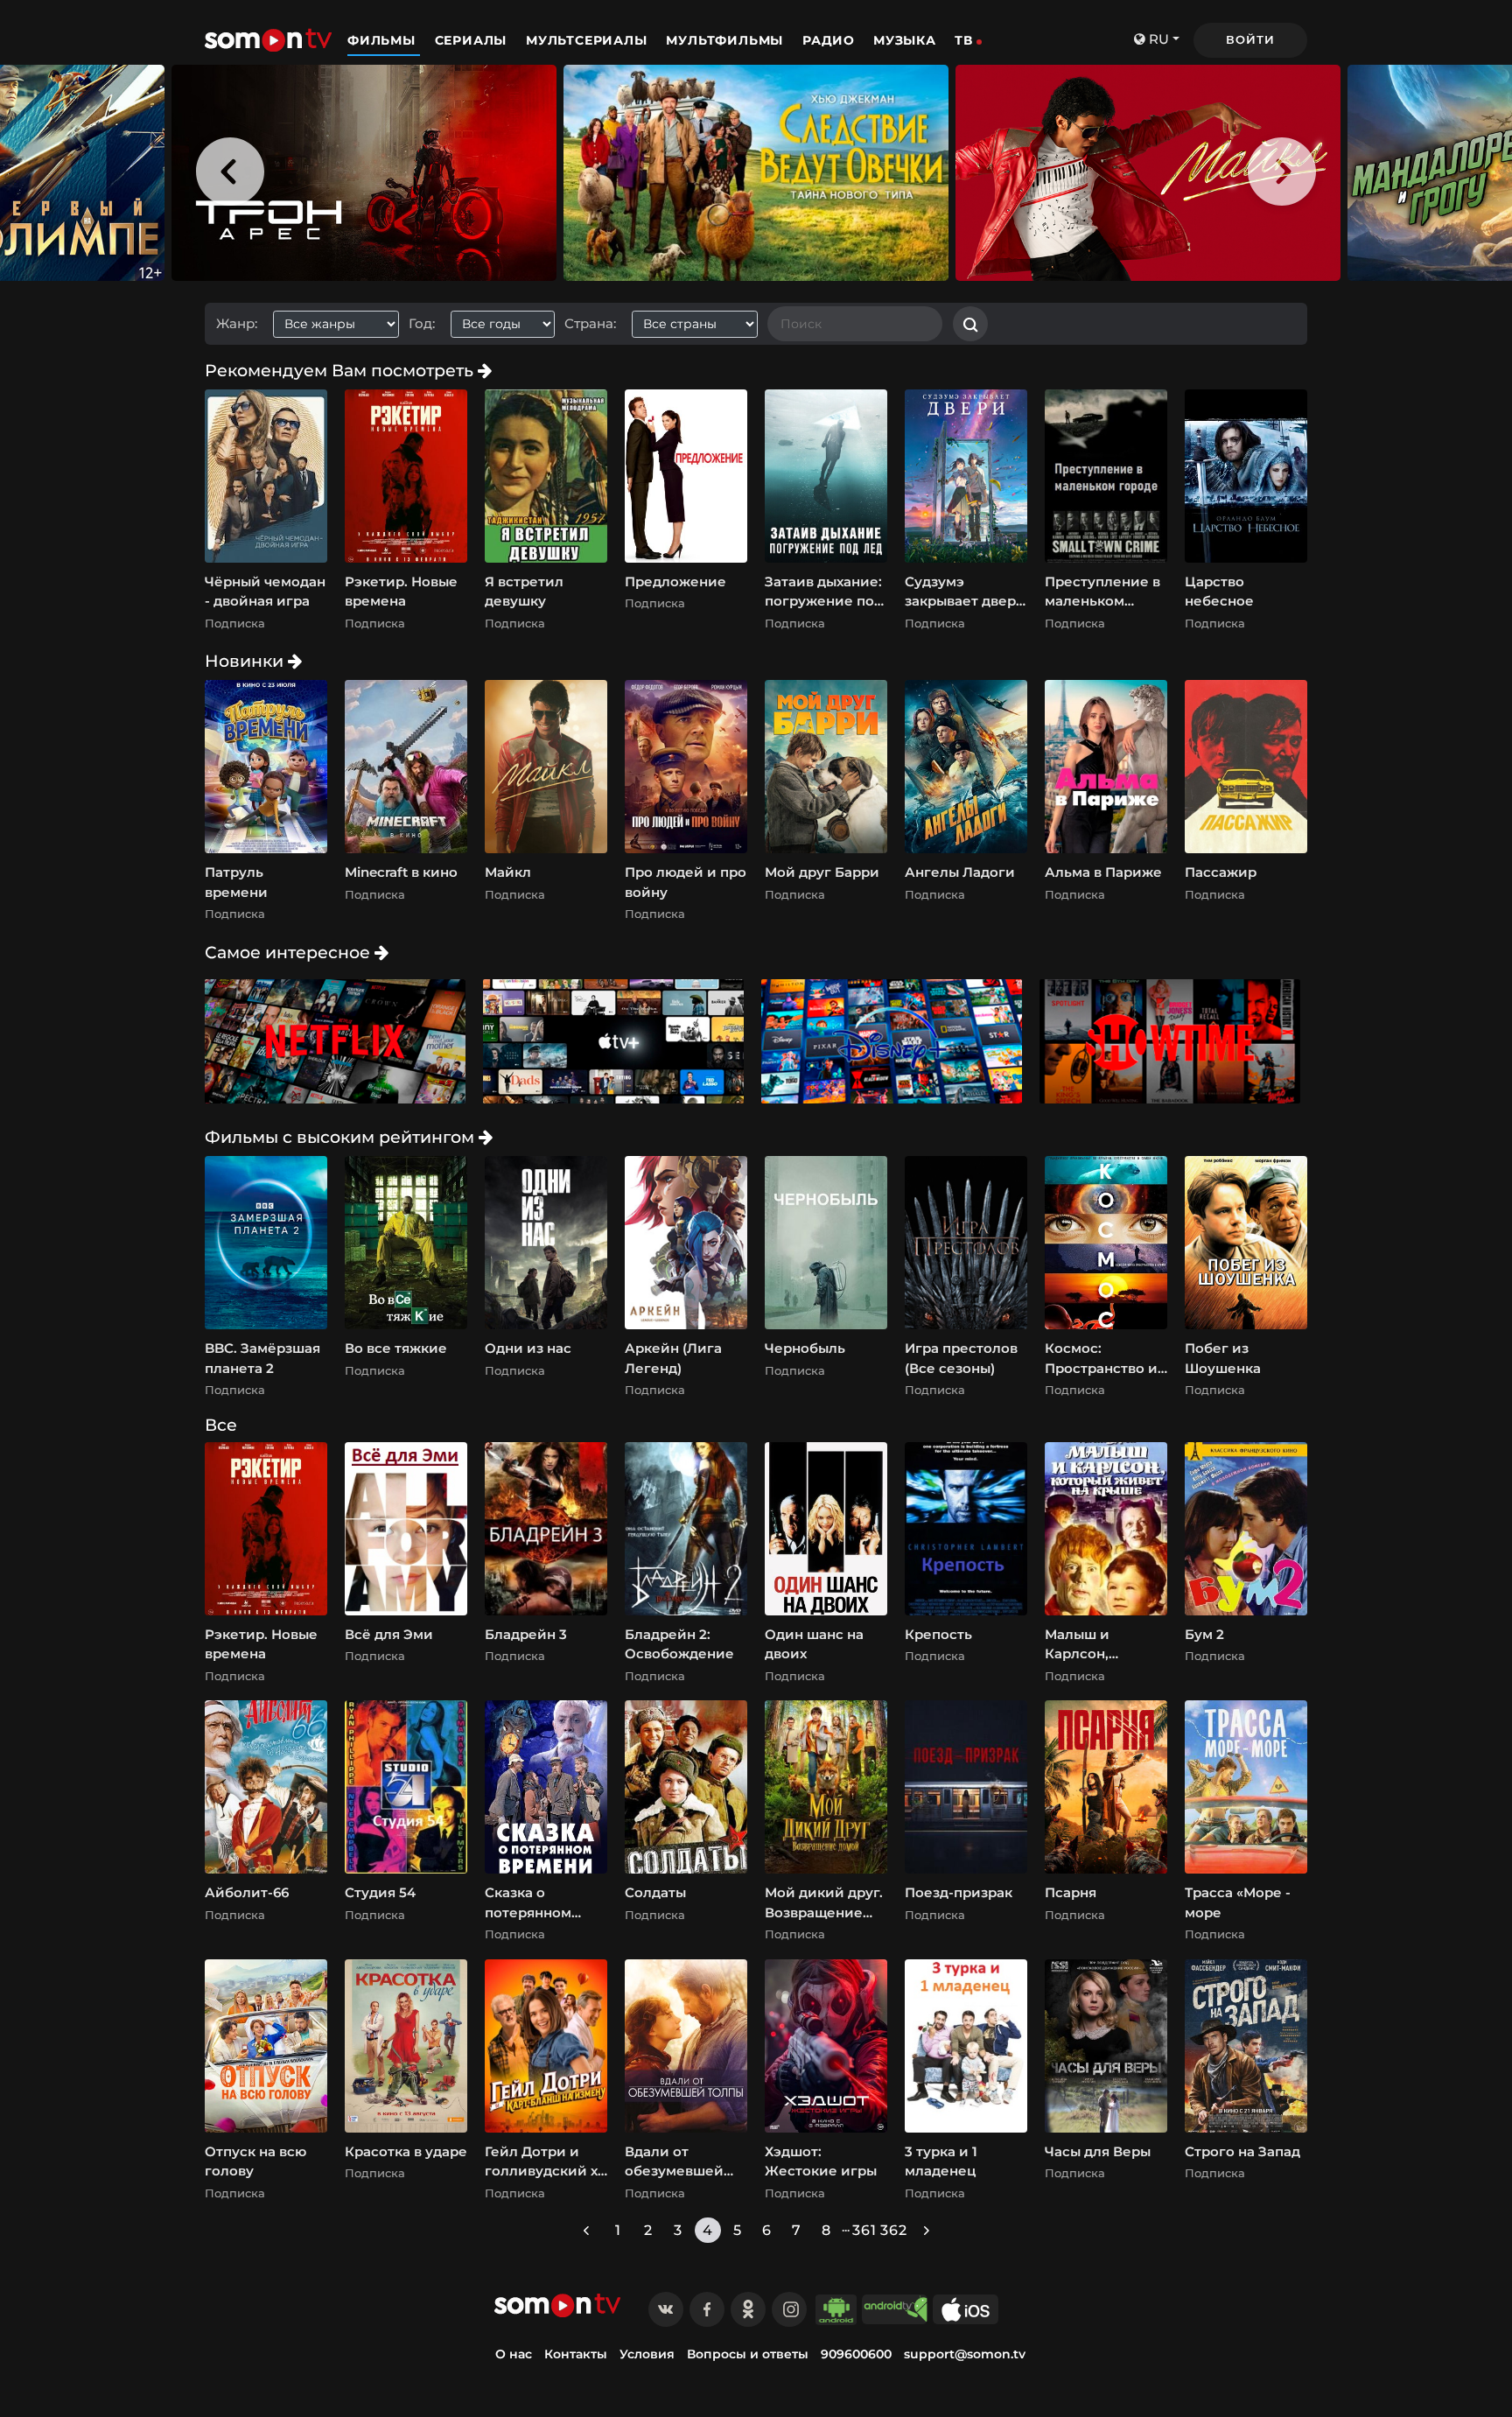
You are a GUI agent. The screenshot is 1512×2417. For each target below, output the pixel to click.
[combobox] (343, 324)
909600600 (856, 2354)
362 (894, 2230)
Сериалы (473, 40)
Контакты (576, 2354)
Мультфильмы (727, 40)
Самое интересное (290, 952)
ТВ (964, 40)
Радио (829, 40)
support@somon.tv (965, 2354)
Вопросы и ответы (748, 2354)
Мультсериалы (588, 40)
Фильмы (384, 40)
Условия (647, 2354)
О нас (514, 2354)
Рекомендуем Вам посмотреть (341, 370)
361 (864, 2230)
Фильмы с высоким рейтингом (342, 1137)
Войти (1250, 39)
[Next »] (927, 2230)
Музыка (905, 40)
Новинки (246, 661)
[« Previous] (586, 2230)
